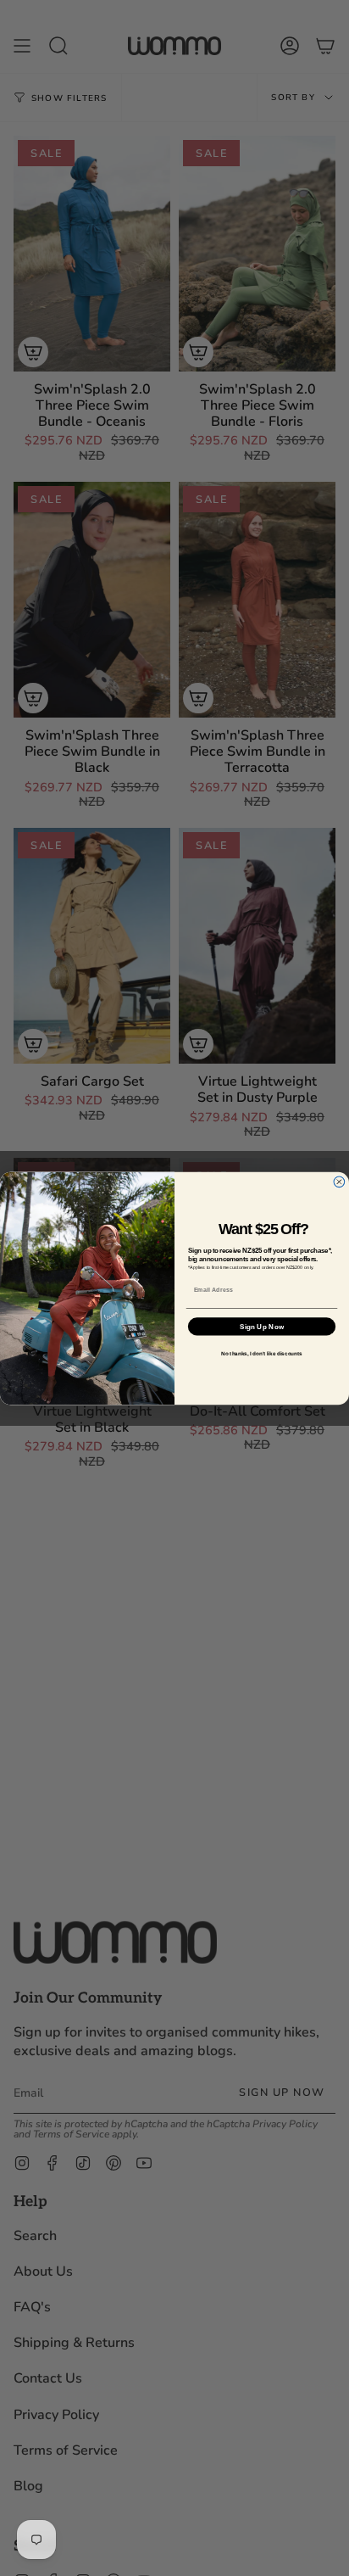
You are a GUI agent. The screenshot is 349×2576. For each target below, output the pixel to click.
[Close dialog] (339, 1181)
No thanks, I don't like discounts (261, 1352)
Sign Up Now (262, 1326)
